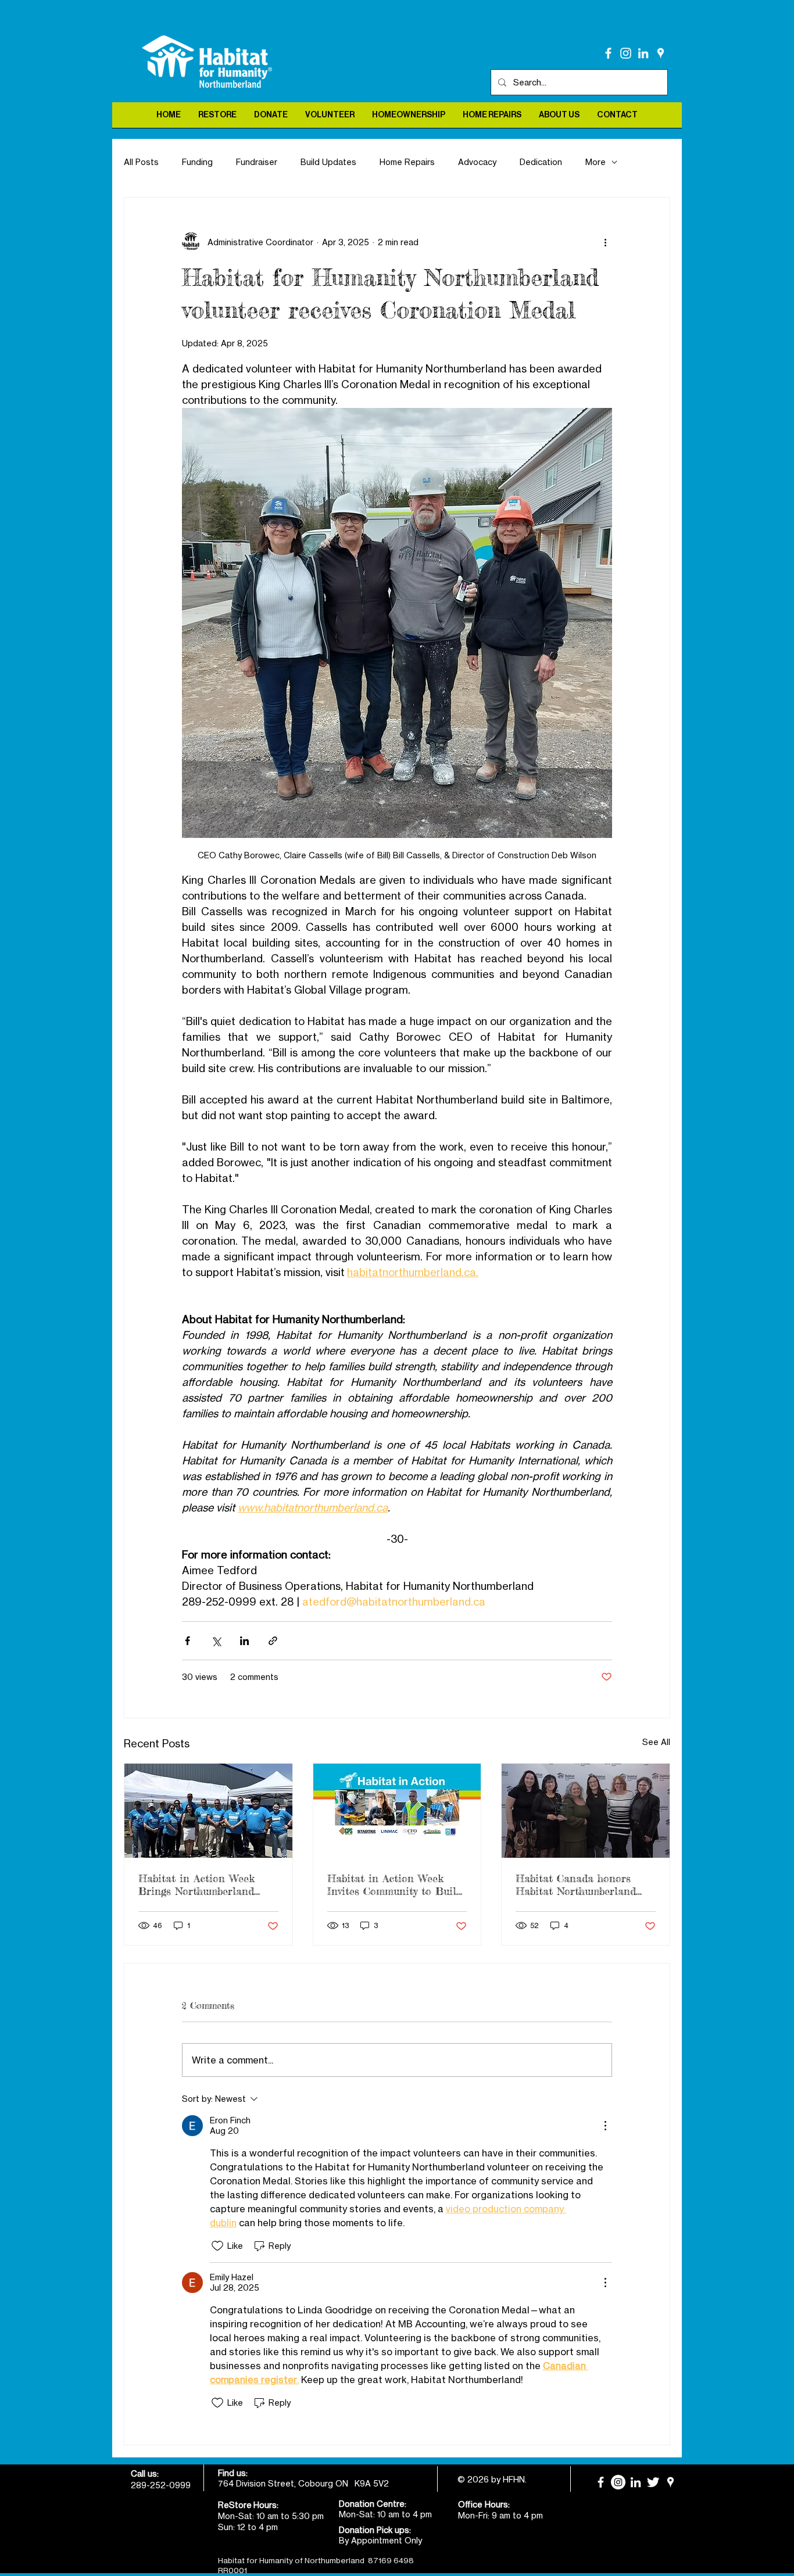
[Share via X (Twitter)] (216, 1641)
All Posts (141, 162)
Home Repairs (407, 162)
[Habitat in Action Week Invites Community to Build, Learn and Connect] (397, 1811)
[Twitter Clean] (653, 2482)
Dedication (541, 162)
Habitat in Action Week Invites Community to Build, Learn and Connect (396, 1884)
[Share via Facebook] (187, 1641)
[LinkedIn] (643, 53)
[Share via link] (273, 1641)
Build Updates (328, 162)
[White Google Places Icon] (661, 53)
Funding (197, 162)
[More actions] (605, 242)
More (595, 162)
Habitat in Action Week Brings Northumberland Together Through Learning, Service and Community (196, 1884)
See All (656, 1742)
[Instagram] (626, 53)
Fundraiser (257, 162)
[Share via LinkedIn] (244, 1641)
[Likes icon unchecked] (217, 2246)
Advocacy (477, 162)
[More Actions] (605, 2126)
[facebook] (608, 53)
